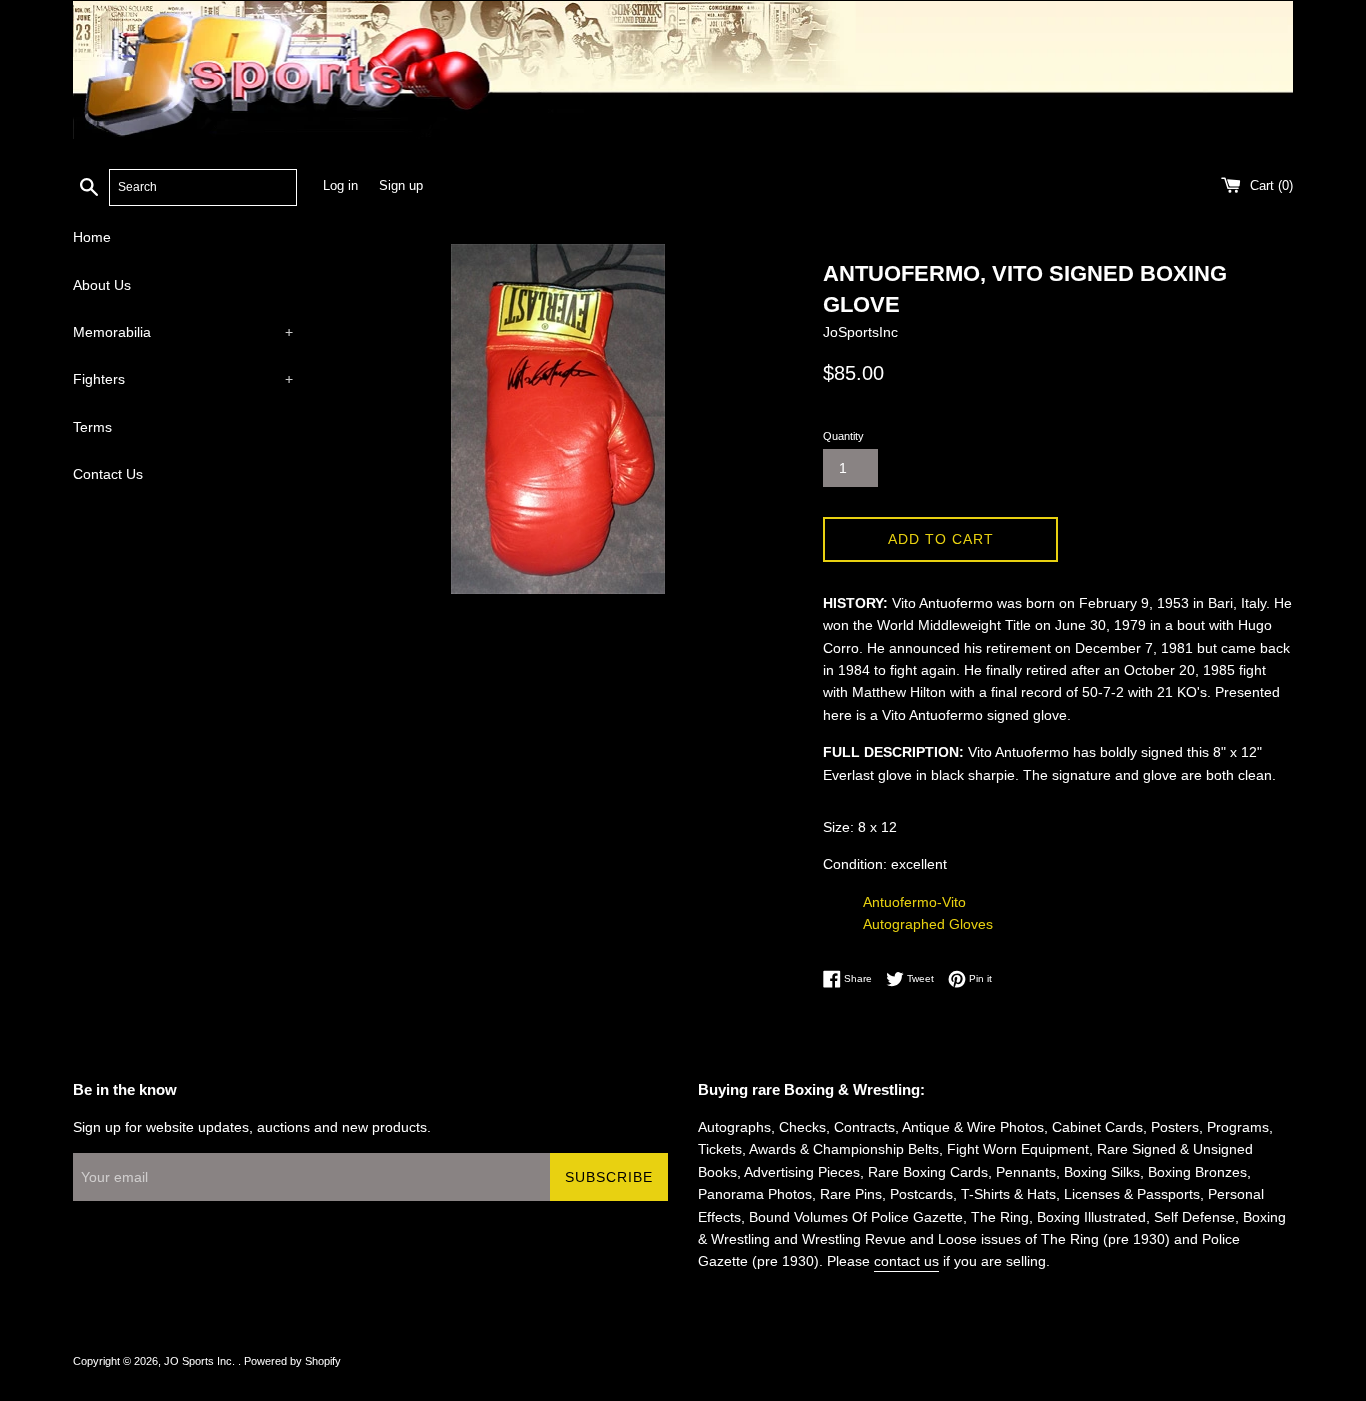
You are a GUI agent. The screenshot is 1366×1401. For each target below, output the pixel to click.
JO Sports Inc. (201, 1361)
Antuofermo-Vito (914, 902)
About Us (102, 285)
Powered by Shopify (292, 1361)
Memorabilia (183, 332)
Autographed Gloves (928, 924)
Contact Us (108, 474)
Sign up (401, 186)
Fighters (183, 379)
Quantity (843, 436)
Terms (92, 427)
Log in (340, 186)
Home (92, 237)
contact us (906, 1261)
